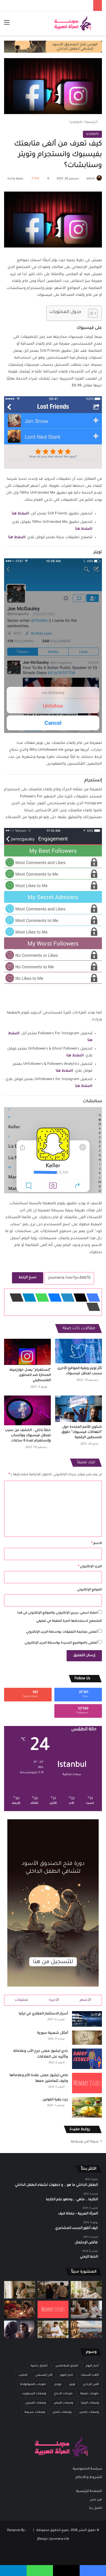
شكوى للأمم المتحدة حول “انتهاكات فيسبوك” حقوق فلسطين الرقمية (82, 1432)
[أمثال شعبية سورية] (87, 2038)
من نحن (96, 2500)
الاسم (97, 1544)
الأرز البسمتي (44, 2375)
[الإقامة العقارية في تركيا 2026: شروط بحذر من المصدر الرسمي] (86, 2329)
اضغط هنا (20, 514)
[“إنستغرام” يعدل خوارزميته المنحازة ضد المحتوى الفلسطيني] (27, 1352)
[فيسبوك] (92, 1298)
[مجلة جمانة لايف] (73, 23)
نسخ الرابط (28, 1278)
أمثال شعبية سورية (53, 2033)
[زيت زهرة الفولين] (87, 2107)
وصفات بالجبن (89, 2412)
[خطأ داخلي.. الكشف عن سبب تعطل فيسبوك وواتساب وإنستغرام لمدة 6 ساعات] (27, 1410)
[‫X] (79, 1298)
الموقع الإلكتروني (90, 1590)
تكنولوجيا (76, 122)
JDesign (43, 2539)
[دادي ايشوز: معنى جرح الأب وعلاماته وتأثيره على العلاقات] (87, 2059)
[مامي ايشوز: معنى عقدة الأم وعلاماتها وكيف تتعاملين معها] (87, 2083)
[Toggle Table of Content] (90, 313)
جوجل (58, 2384)
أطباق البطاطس (67, 2366)
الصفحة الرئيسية (89, 2491)
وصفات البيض (63, 2403)
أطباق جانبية (39, 2366)
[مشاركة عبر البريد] (15, 1298)
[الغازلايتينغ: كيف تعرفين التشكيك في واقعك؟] (20, 2329)
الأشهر (85, 2000)
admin (91, 179)
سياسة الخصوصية (87, 2469)
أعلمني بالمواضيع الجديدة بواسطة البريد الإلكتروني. (61, 1643)
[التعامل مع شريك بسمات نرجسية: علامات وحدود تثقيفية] (20, 2290)
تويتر (72, 2384)
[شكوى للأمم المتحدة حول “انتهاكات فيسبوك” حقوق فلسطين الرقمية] (79, 1409)
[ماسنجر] (53, 1298)
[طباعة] (92, 1307)
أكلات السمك (90, 2375)
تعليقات (21, 2000)
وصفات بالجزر (62, 2412)
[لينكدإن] (66, 1298)
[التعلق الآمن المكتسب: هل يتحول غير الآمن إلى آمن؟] (86, 2290)
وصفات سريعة (35, 2412)
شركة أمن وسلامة (85, 2142)
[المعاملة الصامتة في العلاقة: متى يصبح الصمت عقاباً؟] (86, 2309)
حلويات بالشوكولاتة (33, 2384)
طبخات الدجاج (63, 2394)
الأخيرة (54, 2000)
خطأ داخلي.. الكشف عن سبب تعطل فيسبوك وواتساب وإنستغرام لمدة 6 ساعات (28, 1436)
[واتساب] (40, 1298)
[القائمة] (7, 25)
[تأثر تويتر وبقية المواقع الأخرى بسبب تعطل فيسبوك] (79, 1351)
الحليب (23, 2375)
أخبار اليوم (92, 2366)
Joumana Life (60, 2539)
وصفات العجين (36, 2403)
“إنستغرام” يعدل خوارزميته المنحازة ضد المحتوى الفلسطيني (30, 1375)
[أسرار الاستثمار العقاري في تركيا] (87, 2019)
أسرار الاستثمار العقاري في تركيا (43, 2014)
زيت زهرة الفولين (55, 2100)
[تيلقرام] (28, 1298)
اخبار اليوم (67, 2375)
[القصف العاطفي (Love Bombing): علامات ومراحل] (20, 2309)
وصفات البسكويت (34, 2394)
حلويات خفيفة (90, 2394)
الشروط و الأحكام (89, 2477)
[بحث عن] (99, 25)
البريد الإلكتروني (90, 1567)
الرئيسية (92, 122)
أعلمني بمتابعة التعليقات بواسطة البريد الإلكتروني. (61, 1632)
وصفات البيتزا (90, 2403)
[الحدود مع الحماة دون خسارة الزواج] (53, 2329)
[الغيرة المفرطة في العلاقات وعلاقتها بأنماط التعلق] (53, 2290)
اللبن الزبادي (91, 2384)
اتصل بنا (96, 2508)
